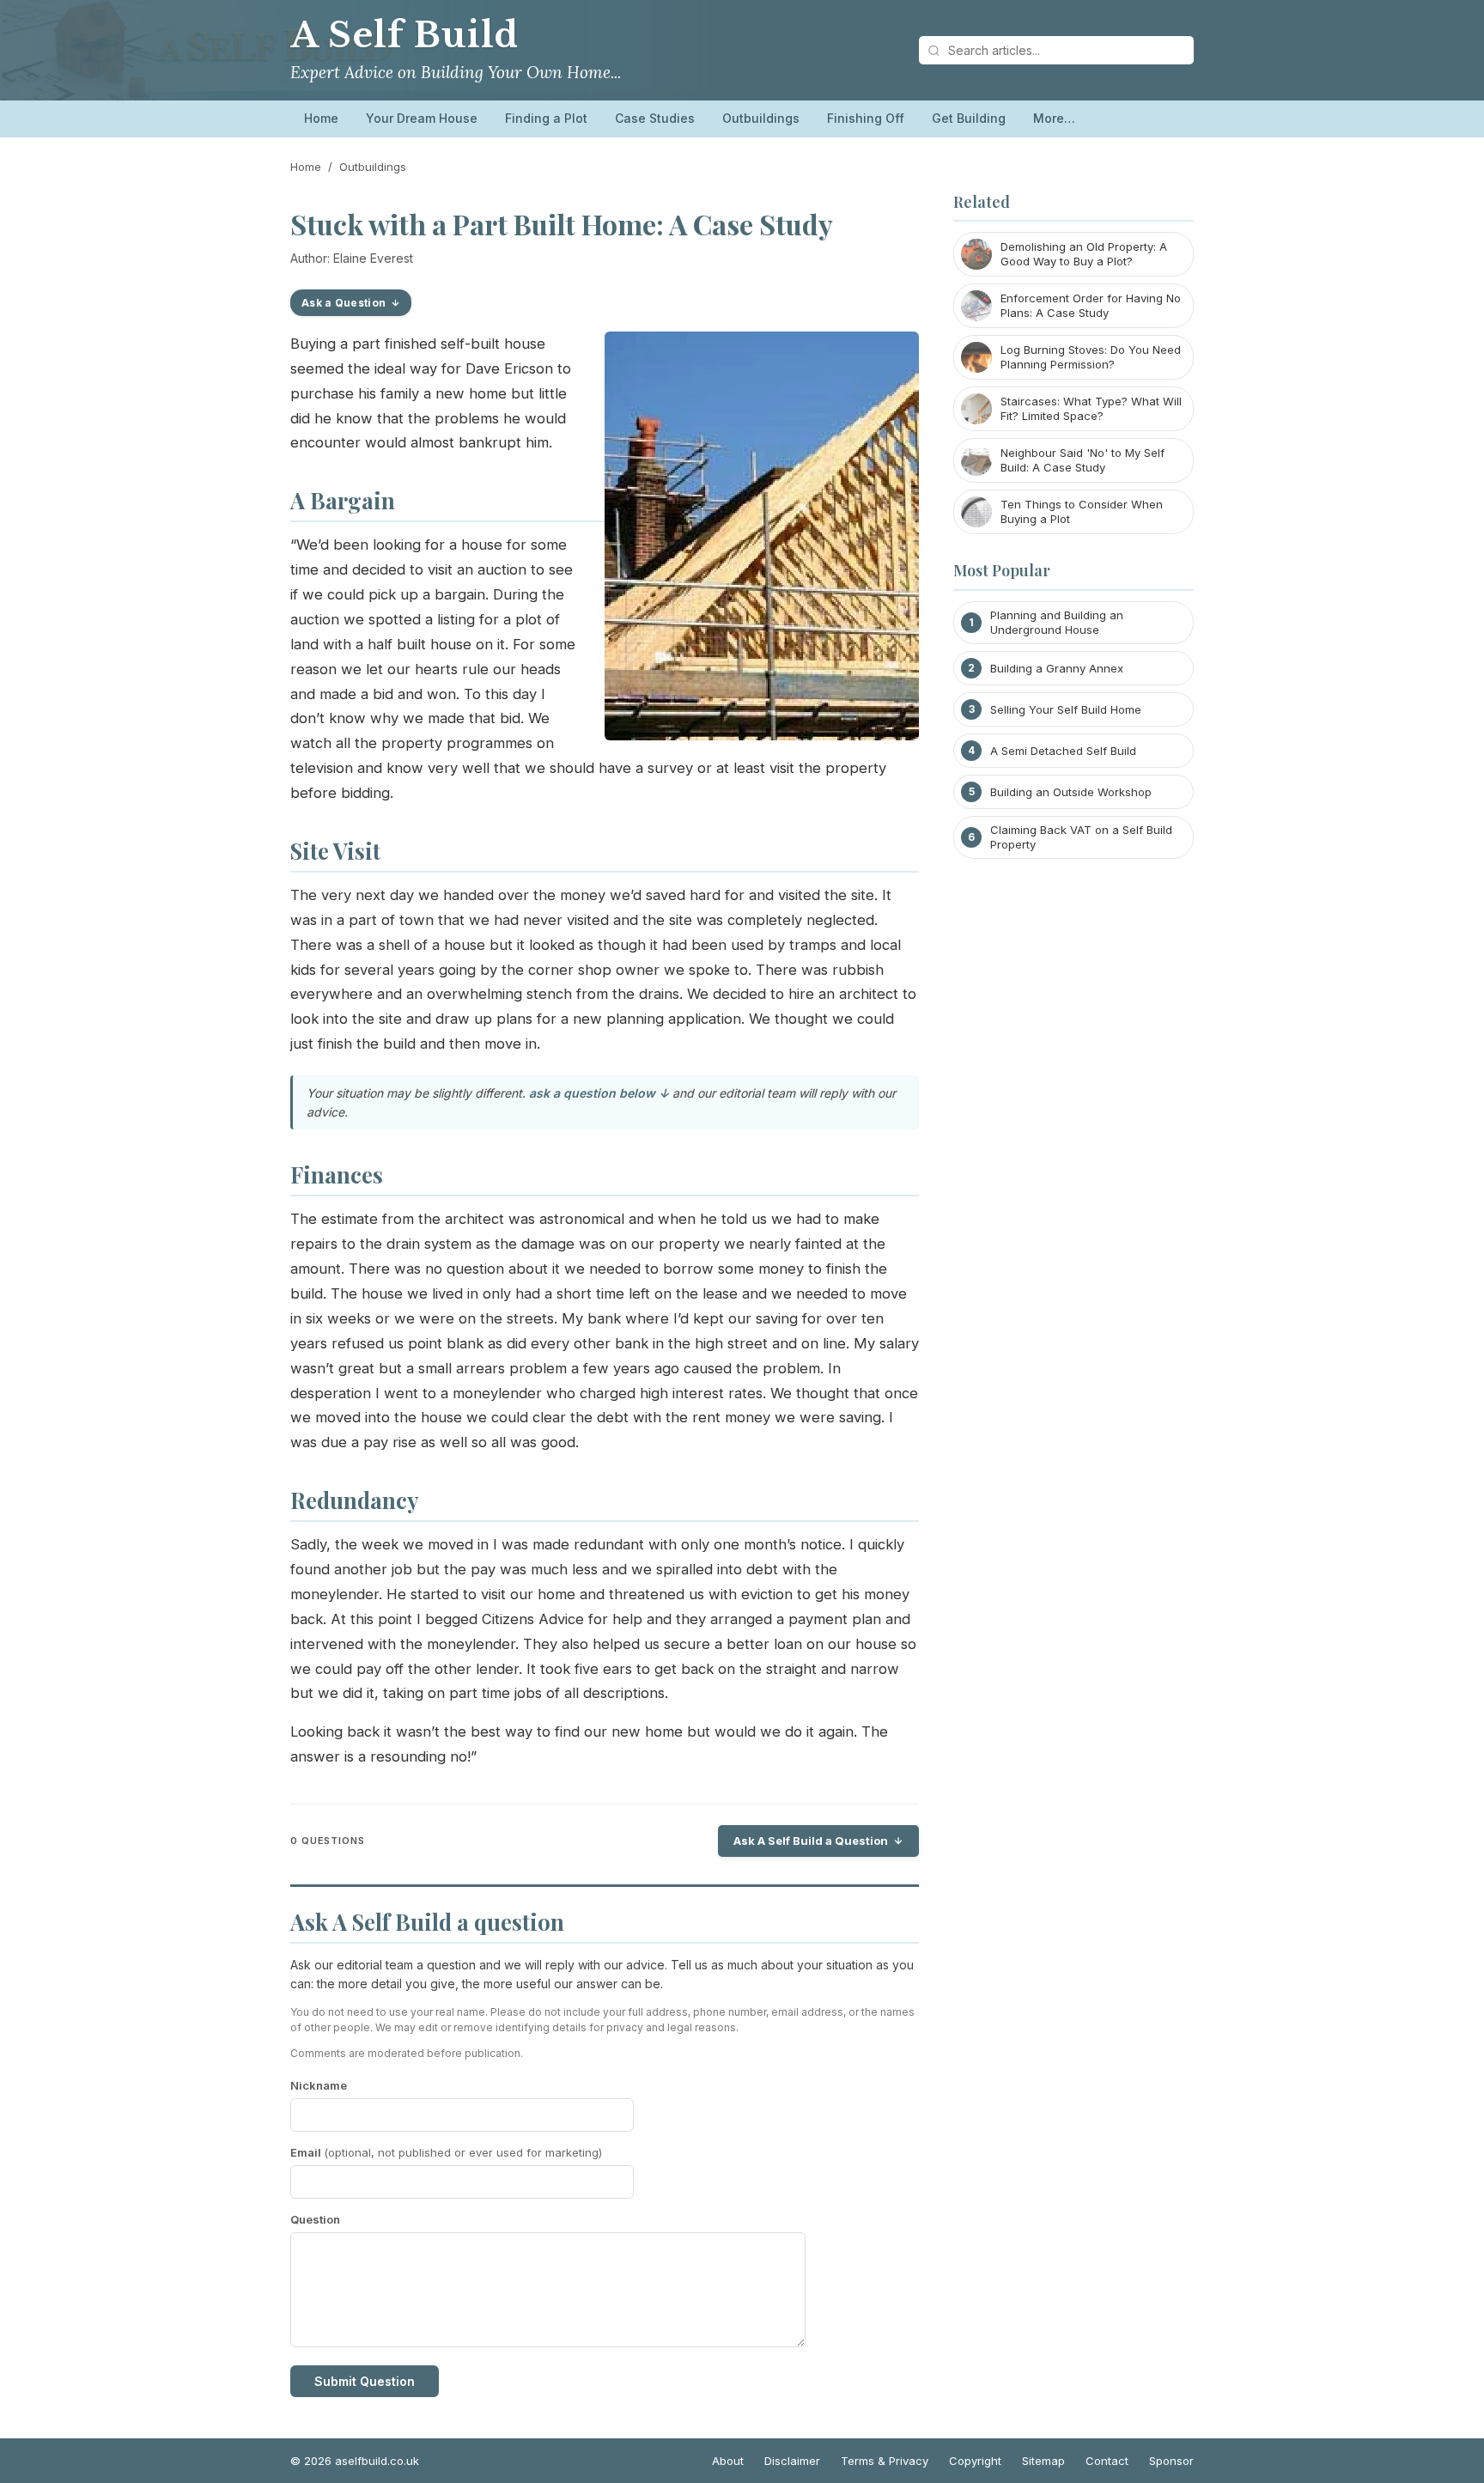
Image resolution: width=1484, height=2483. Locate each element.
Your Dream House (422, 118)
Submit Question (365, 2381)
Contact (1107, 2461)
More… (1054, 118)
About (728, 2461)
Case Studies (655, 118)
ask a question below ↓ (599, 1093)
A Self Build (404, 35)
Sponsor (1171, 2461)
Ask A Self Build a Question (811, 1841)
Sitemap (1043, 2461)
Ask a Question (344, 303)
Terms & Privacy (885, 2461)
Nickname (319, 2085)
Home (321, 118)
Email (446, 2152)
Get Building (969, 118)
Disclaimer (792, 2461)
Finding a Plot (546, 118)
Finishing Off (866, 118)
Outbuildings (761, 118)
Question (315, 2219)
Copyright (975, 2461)
